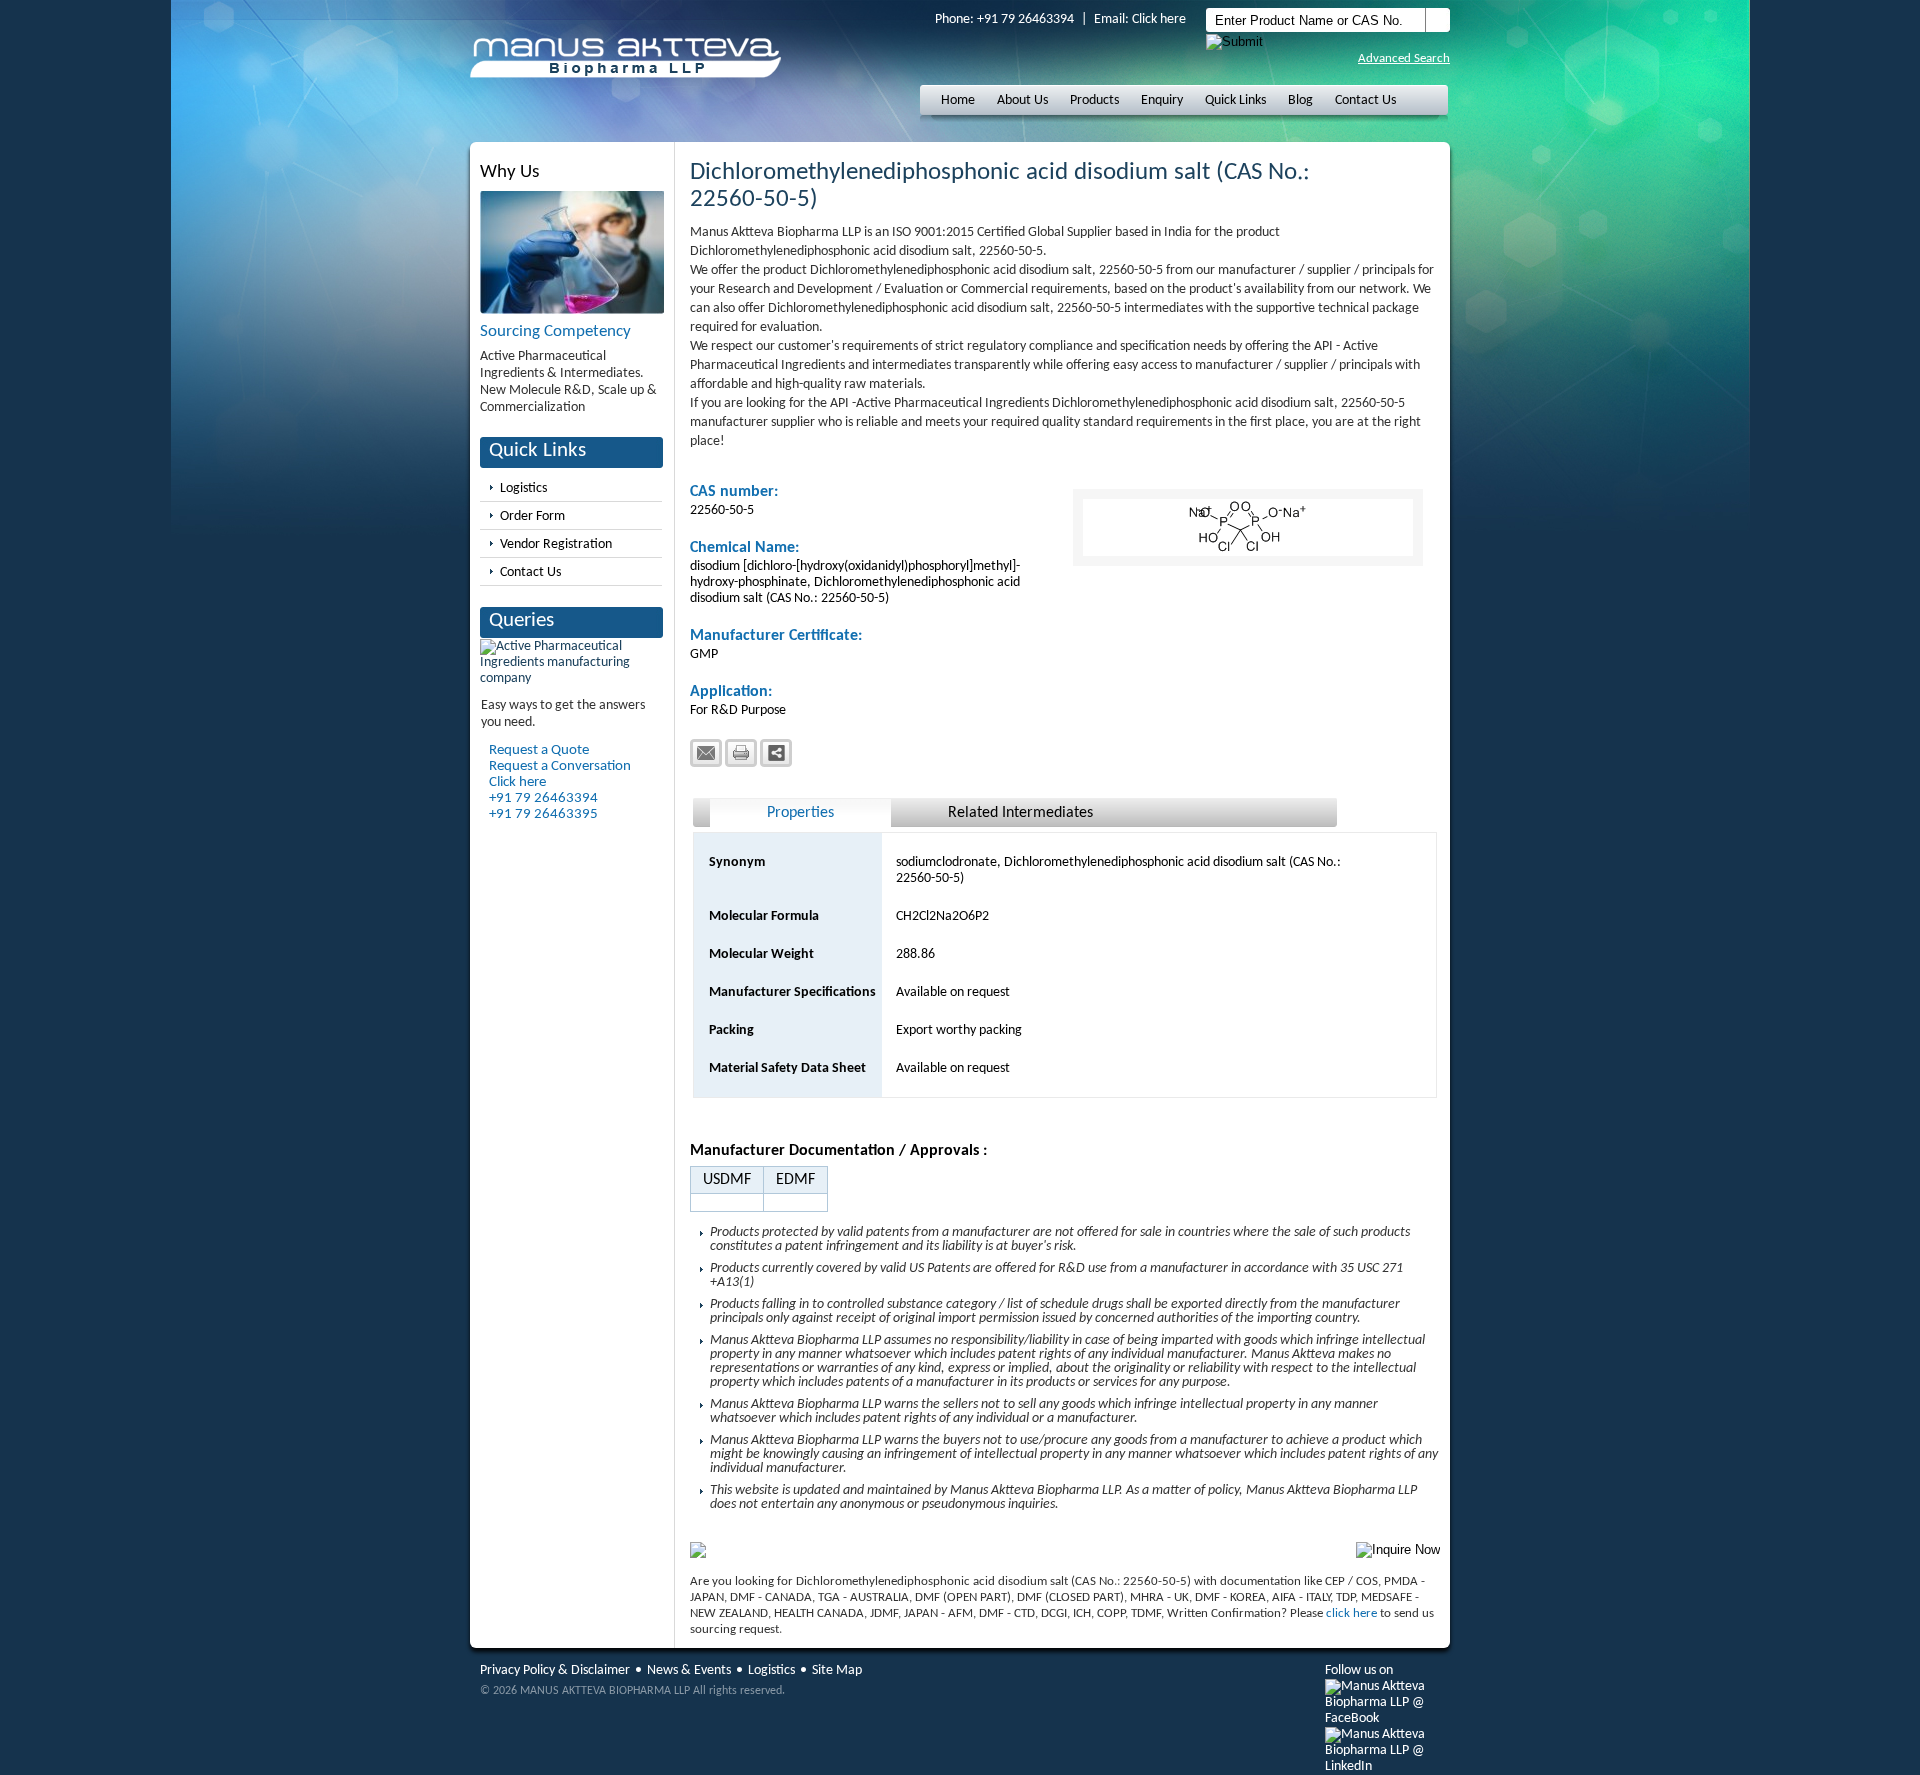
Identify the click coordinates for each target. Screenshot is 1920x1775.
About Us (1022, 100)
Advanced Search (1404, 58)
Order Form (532, 516)
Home (958, 100)
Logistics (523, 488)
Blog (1300, 100)
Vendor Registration (556, 544)
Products (1094, 100)
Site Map (837, 1670)
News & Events (689, 1670)
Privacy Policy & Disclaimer (555, 1670)
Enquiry (1162, 100)
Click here (1159, 19)
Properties (800, 813)
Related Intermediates (1020, 813)
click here (1351, 1613)
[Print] (741, 753)
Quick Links (1235, 100)
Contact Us (1365, 100)
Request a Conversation (560, 766)
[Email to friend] (706, 753)
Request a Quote (539, 750)
